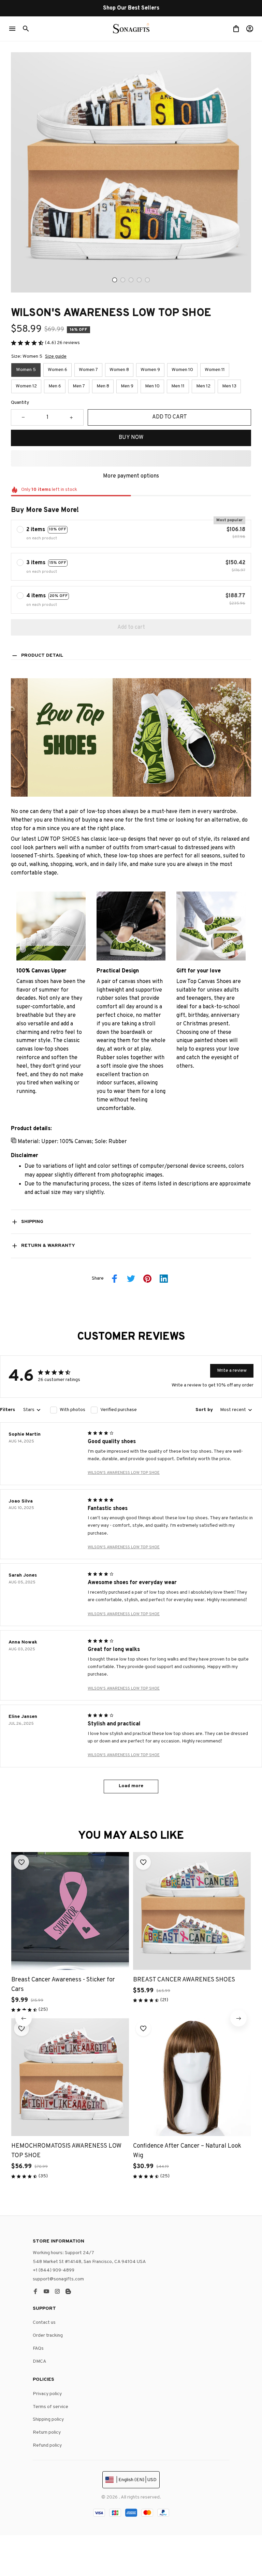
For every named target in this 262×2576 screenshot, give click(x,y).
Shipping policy (48, 2420)
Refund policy (47, 2445)
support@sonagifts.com (58, 2279)
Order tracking (48, 2336)
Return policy (47, 2432)
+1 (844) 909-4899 (54, 2270)
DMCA (40, 2361)
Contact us (44, 2323)
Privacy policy (47, 2394)
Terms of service (50, 2407)
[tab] (115, 280)
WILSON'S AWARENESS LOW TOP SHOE (124, 1473)
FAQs (38, 2349)
